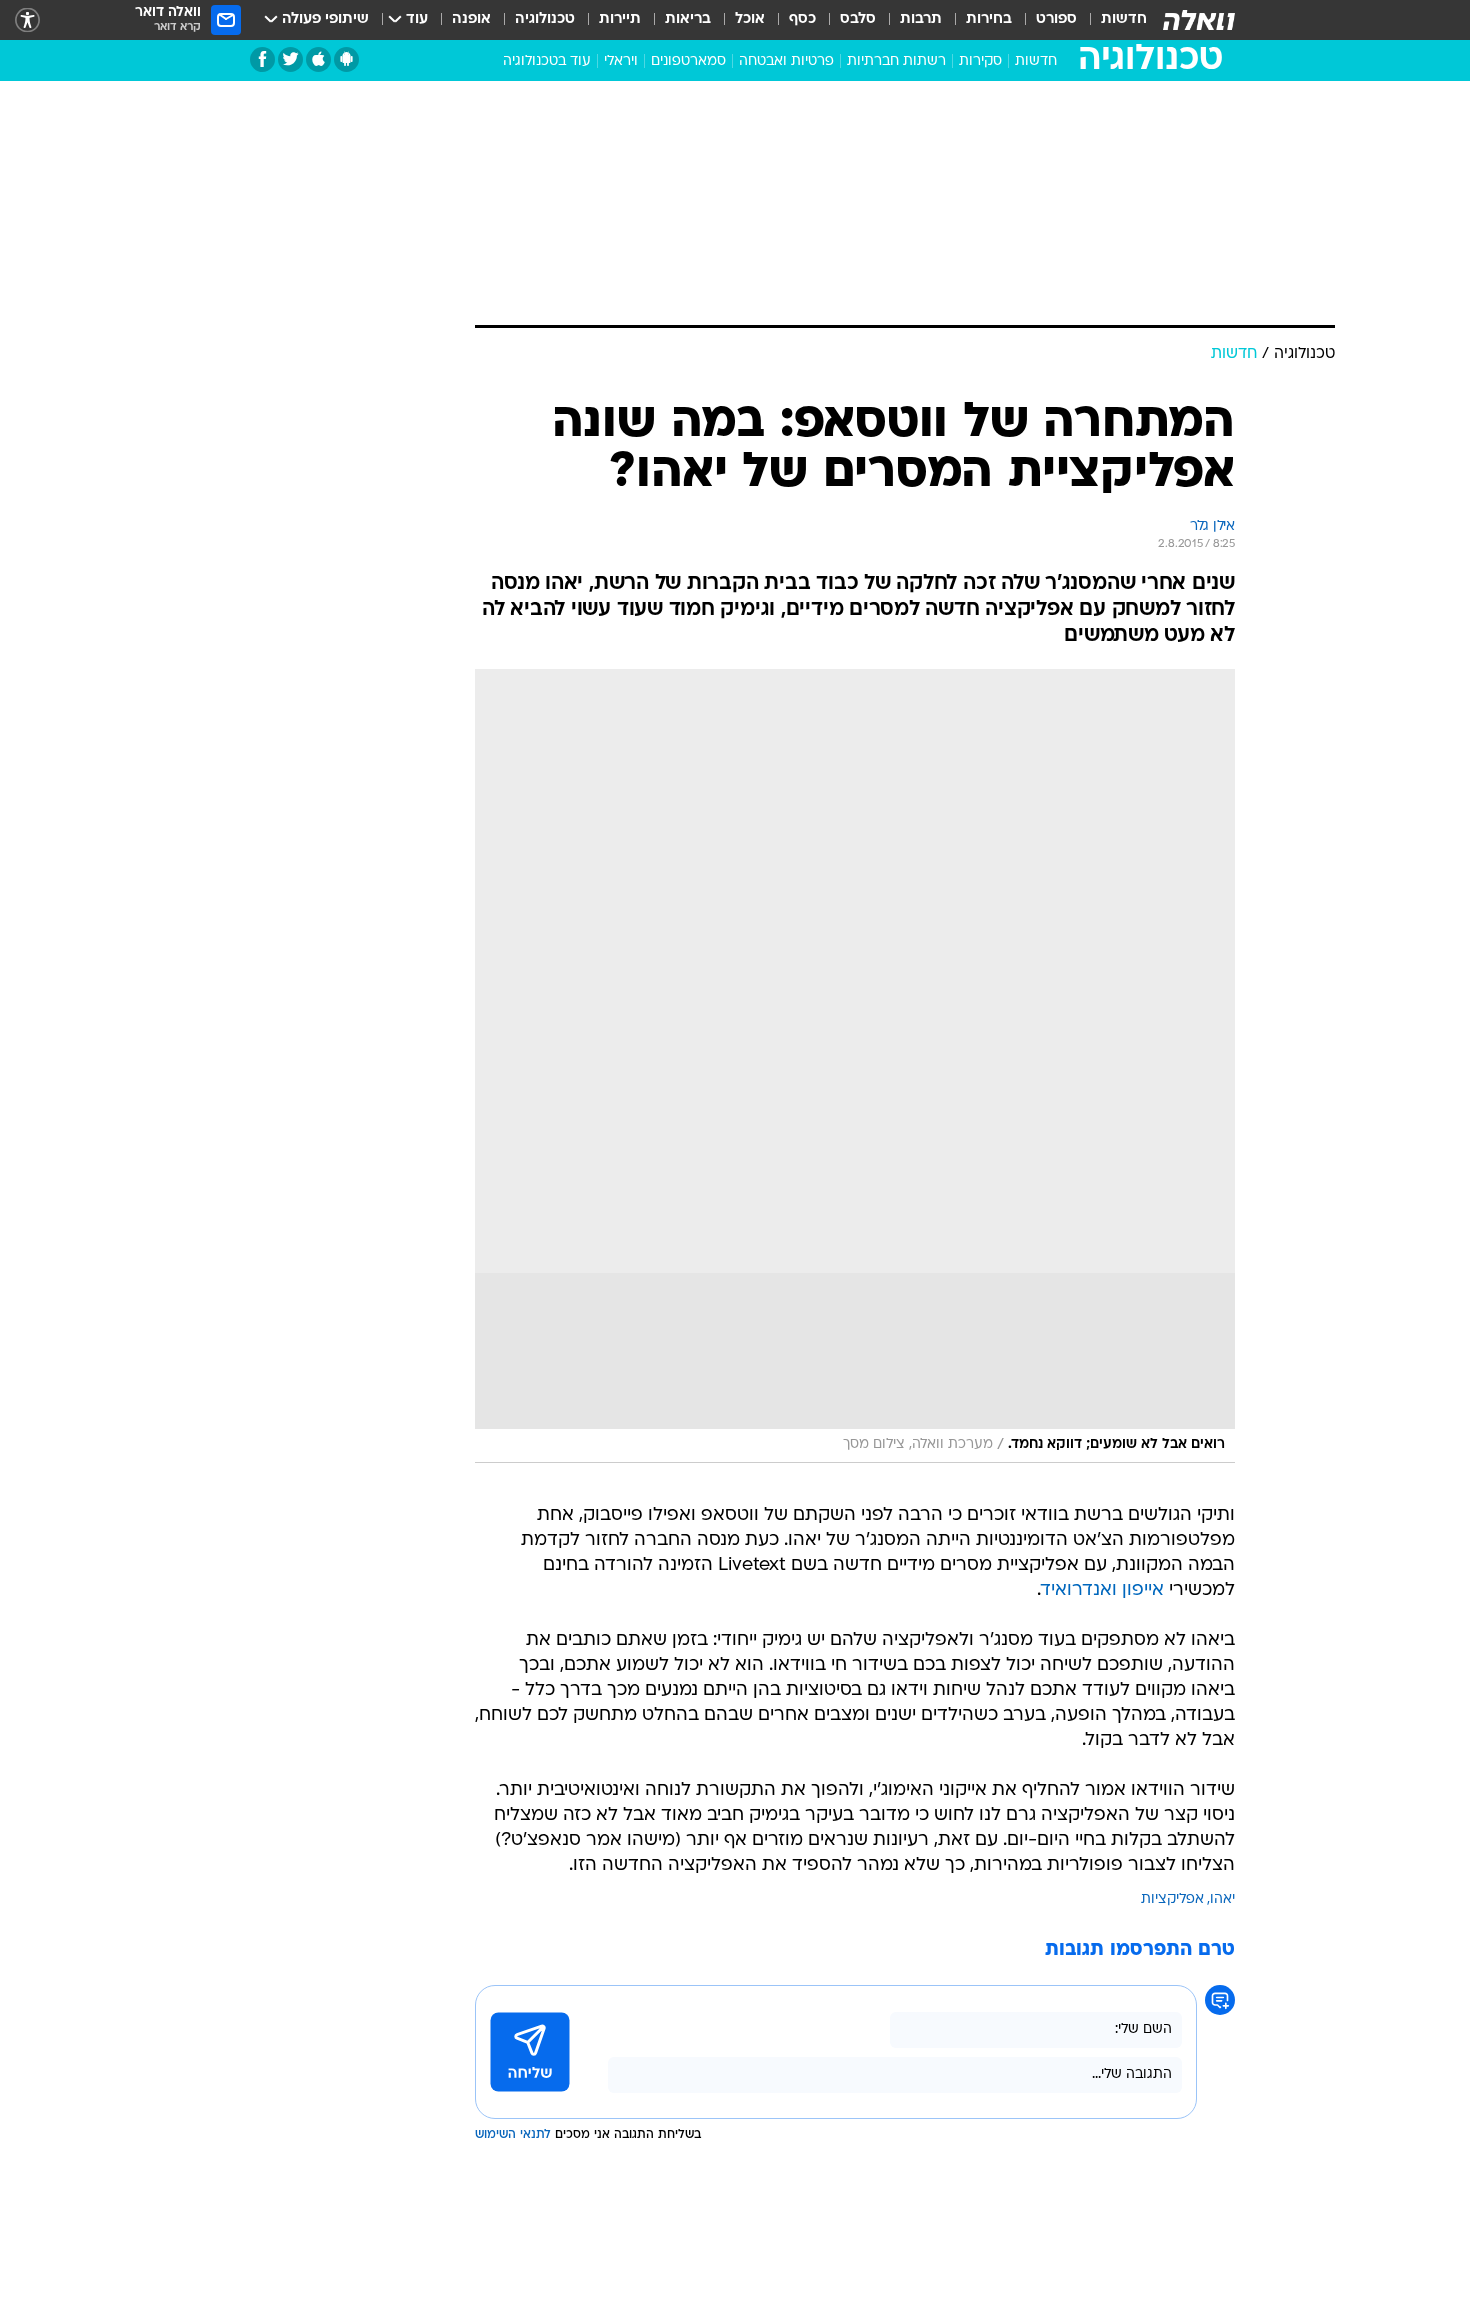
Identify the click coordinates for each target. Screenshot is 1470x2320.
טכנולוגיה (545, 19)
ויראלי (621, 61)
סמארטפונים (688, 61)
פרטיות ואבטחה (786, 61)
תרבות (921, 19)
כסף (802, 19)
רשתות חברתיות (896, 61)
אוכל (750, 19)
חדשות (1124, 19)
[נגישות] (27, 20)
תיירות (620, 19)
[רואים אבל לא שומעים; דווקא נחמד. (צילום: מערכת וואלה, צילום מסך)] (855, 1066)
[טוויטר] (290, 59)
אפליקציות (1172, 1899)
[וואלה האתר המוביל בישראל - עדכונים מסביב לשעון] (1199, 20)
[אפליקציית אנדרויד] (346, 59)
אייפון (1143, 1590)
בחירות (989, 19)
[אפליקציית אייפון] (318, 59)
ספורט (1056, 19)
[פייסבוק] (262, 59)
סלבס (858, 19)
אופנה (471, 19)
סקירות (980, 61)
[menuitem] (1112, 20)
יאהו (1222, 1899)
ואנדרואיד (1079, 1590)
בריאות (688, 19)
